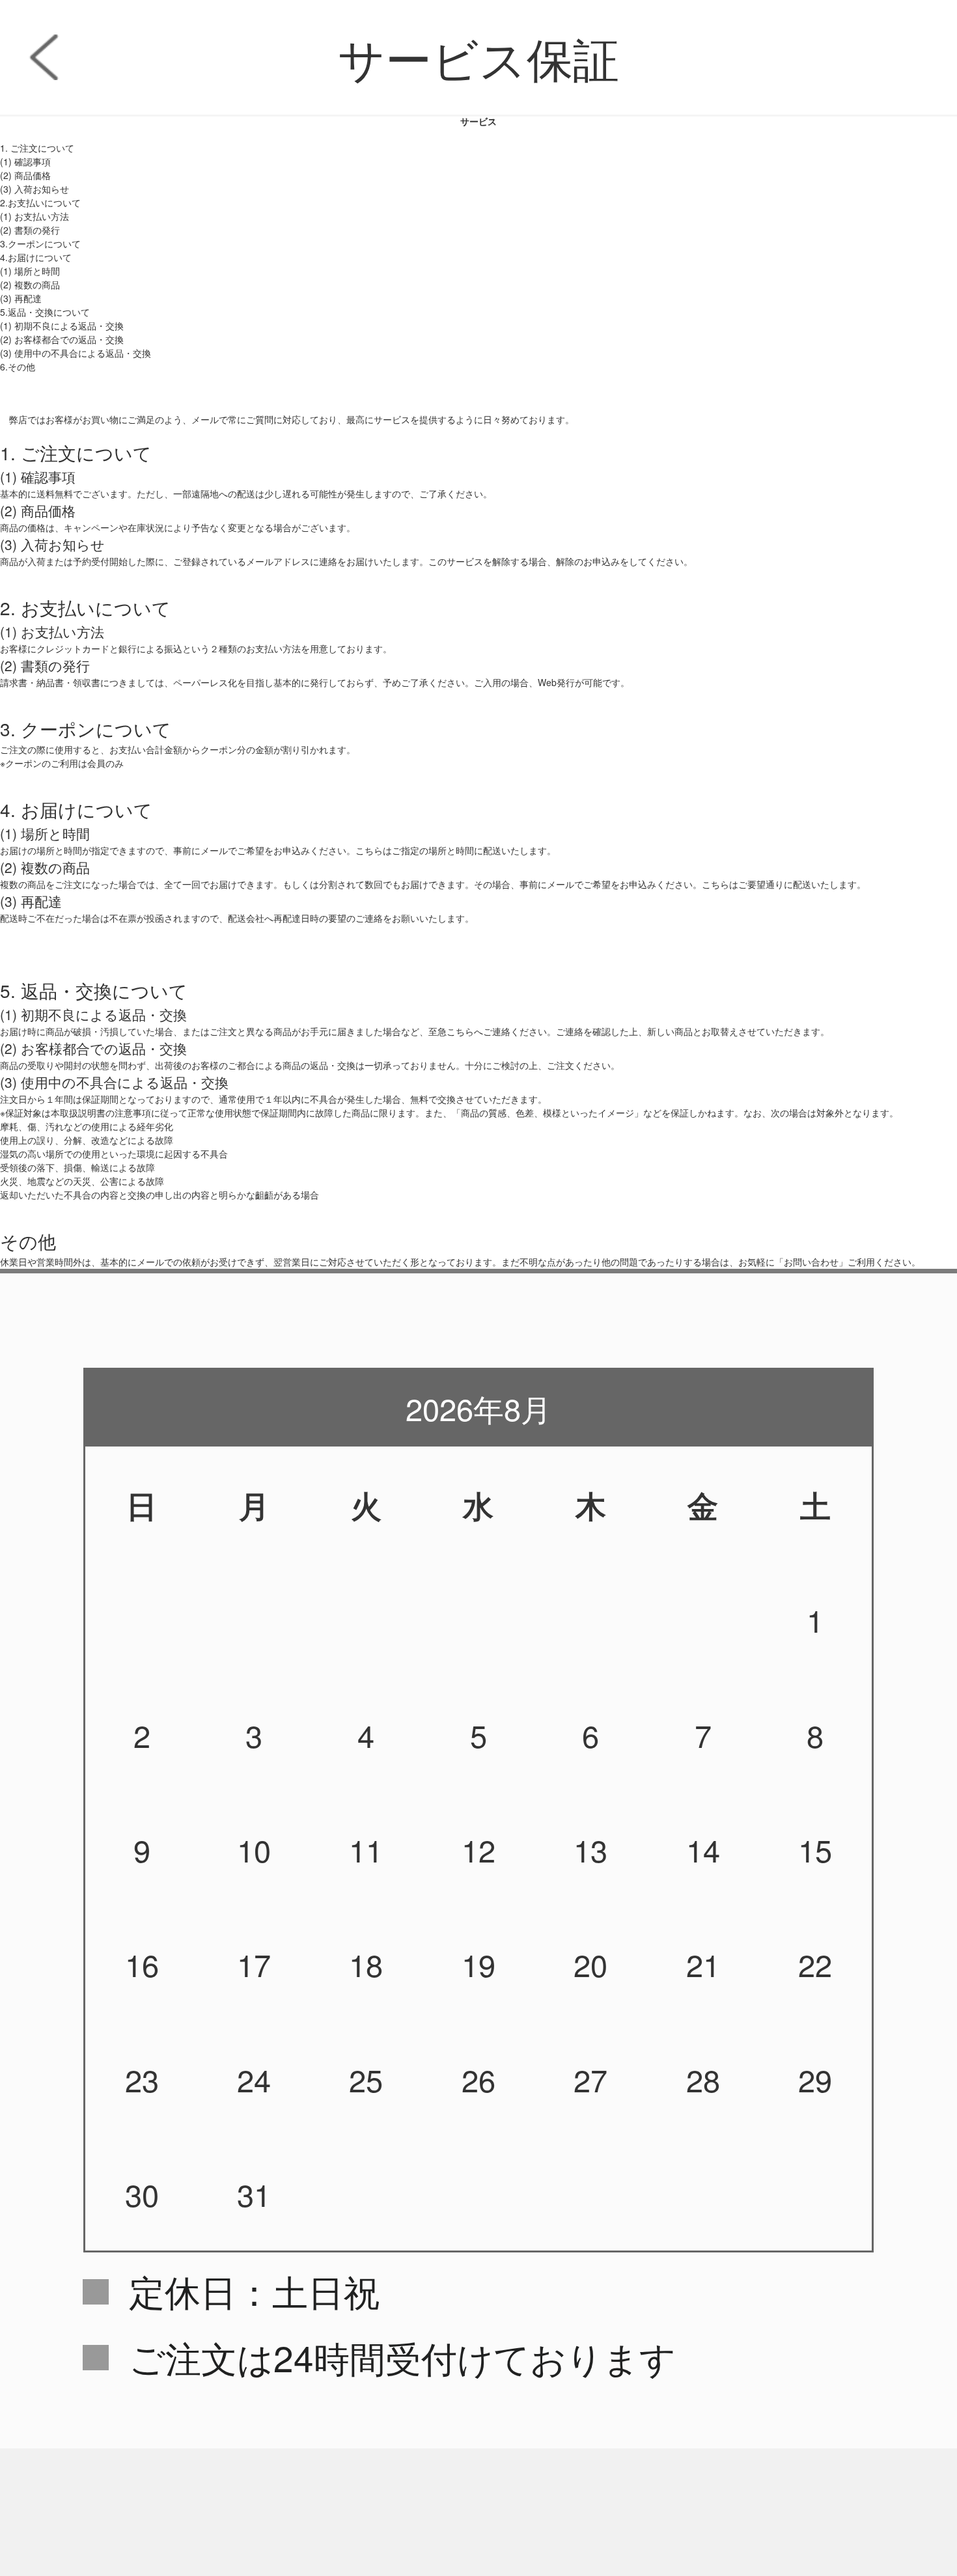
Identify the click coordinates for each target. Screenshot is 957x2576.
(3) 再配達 (21, 298)
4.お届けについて (36, 257)
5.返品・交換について (45, 312)
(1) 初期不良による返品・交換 (62, 325)
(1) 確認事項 (25, 161)
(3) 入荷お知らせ (35, 189)
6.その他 (18, 367)
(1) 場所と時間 (30, 271)
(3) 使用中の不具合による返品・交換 (76, 353)
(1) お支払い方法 (35, 216)
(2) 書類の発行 (30, 230)
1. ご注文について (37, 148)
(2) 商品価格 (25, 175)
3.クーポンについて (40, 243)
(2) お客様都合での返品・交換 (62, 339)
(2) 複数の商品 (30, 284)
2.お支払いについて (40, 202)
